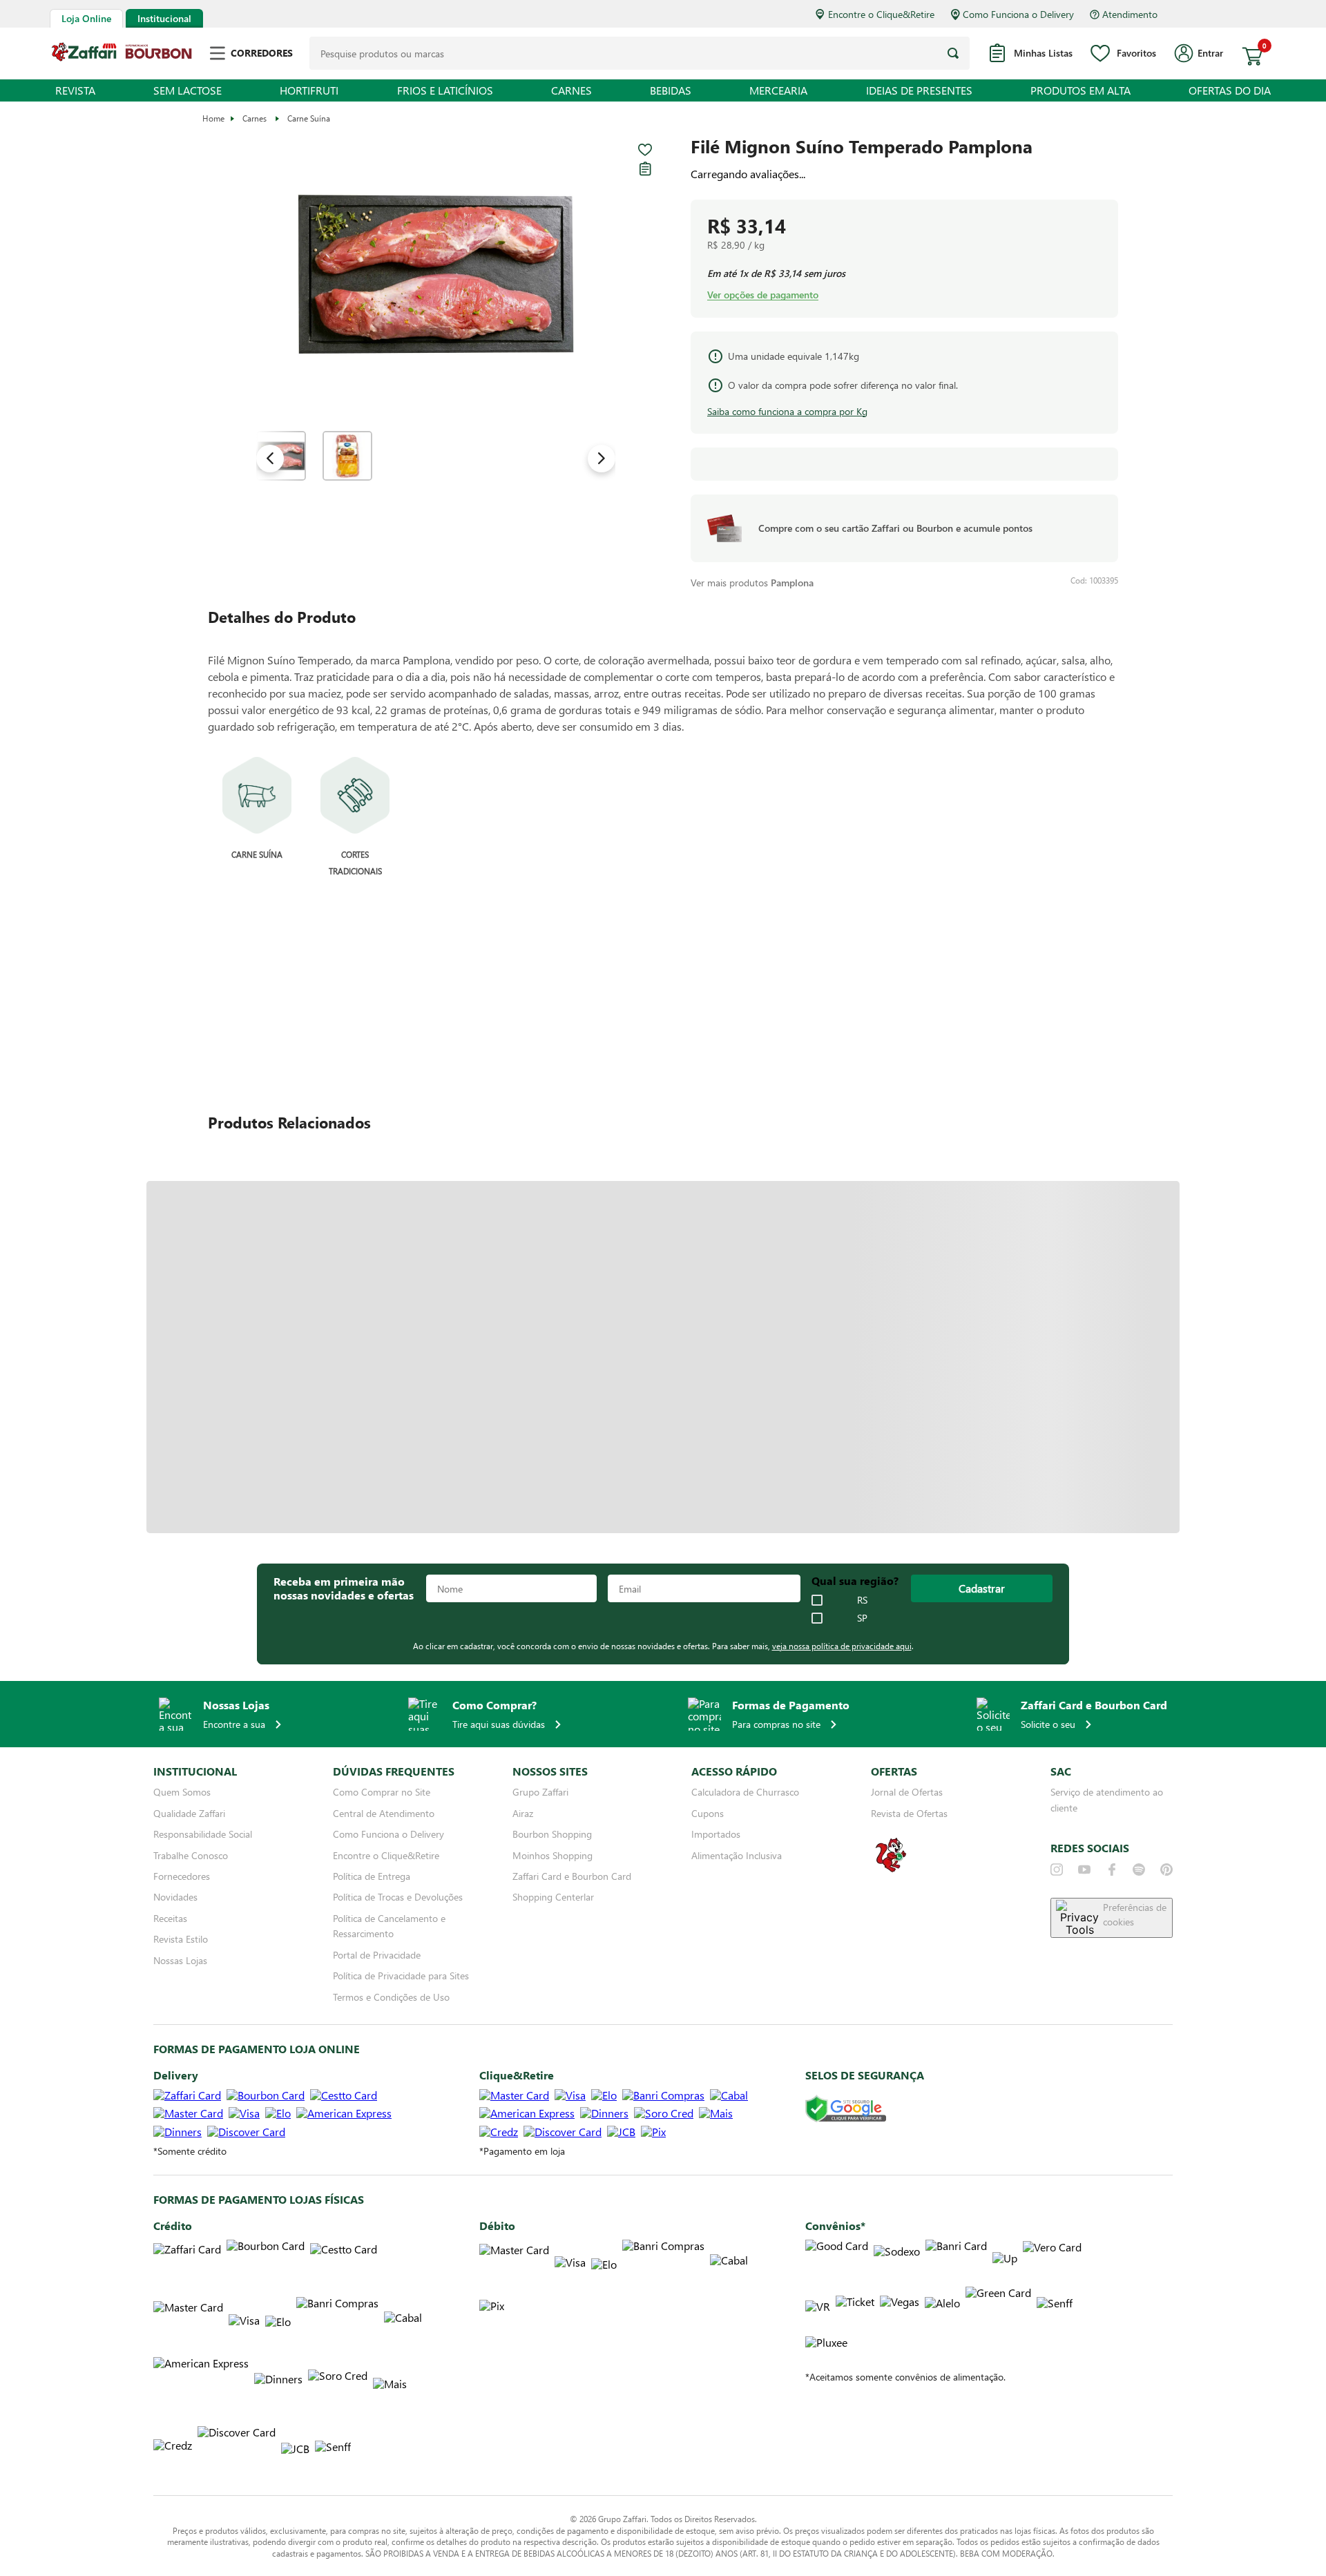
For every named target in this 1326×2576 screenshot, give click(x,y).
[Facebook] (1112, 1869)
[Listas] (645, 169)
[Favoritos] (645, 150)
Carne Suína (309, 118)
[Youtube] (1084, 1869)
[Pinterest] (1166, 1869)
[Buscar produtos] (953, 53)
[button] (436, 275)
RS (862, 1600)
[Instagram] (1057, 1869)
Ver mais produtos (752, 583)
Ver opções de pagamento (763, 295)
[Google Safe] (846, 2109)
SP (862, 1618)
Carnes (254, 118)
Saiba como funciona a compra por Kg (787, 411)
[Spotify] (1139, 1869)
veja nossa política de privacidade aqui (842, 1646)
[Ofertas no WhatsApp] (891, 1871)
